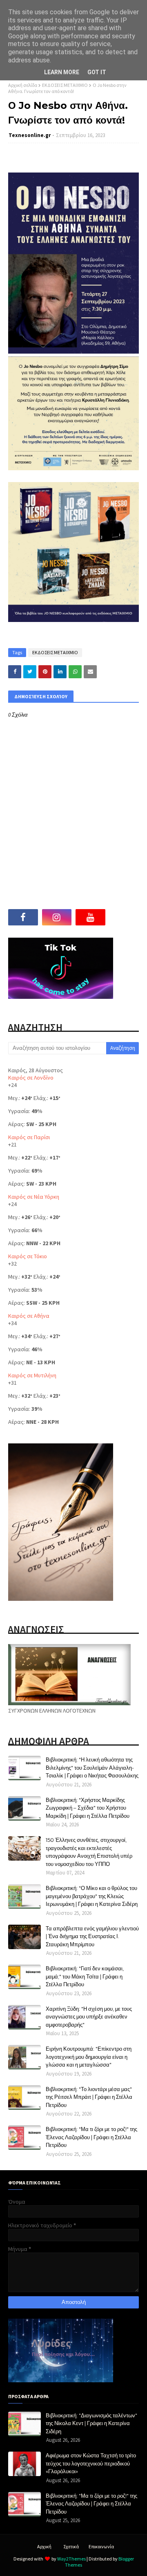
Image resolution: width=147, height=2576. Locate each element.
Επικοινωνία (101, 2546)
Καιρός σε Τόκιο (28, 1256)
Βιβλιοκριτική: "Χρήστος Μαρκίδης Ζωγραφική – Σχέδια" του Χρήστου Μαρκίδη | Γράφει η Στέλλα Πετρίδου (88, 1808)
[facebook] (23, 917)
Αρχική (44, 2546)
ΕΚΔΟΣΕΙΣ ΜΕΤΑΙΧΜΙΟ (65, 85)
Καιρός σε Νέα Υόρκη (34, 1197)
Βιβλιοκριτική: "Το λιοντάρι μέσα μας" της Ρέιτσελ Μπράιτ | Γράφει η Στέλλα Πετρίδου (89, 2097)
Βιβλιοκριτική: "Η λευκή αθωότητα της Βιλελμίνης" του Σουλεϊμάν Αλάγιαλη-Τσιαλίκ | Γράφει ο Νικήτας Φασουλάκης (92, 1767)
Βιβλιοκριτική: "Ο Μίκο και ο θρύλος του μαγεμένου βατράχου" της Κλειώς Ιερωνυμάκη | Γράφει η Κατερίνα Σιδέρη (92, 1896)
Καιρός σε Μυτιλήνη (32, 1375)
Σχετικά (71, 2546)
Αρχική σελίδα (23, 85)
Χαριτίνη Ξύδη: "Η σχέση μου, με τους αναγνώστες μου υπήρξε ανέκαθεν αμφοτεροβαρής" (89, 2017)
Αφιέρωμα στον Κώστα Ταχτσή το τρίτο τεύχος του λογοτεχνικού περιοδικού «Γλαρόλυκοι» (91, 2463)
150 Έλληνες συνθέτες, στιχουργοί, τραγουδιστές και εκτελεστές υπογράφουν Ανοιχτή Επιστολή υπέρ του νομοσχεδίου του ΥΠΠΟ (89, 1852)
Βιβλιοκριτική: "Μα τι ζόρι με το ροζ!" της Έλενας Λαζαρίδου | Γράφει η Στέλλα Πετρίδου (91, 2137)
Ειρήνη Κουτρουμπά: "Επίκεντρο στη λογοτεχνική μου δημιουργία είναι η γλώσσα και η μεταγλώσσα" (89, 2057)
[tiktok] (124, 917)
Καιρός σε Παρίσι (29, 1137)
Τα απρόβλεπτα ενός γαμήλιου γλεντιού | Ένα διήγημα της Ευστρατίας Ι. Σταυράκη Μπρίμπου (92, 1936)
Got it (97, 72)
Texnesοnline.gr (30, 135)
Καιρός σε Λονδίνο (31, 1078)
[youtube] (90, 917)
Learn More (62, 72)
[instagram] (57, 917)
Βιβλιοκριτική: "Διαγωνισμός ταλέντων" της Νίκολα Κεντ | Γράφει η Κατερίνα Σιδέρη (91, 2423)
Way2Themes (71, 2559)
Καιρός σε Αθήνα (29, 1316)
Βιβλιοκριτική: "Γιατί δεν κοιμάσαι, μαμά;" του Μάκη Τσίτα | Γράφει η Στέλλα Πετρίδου (85, 1976)
